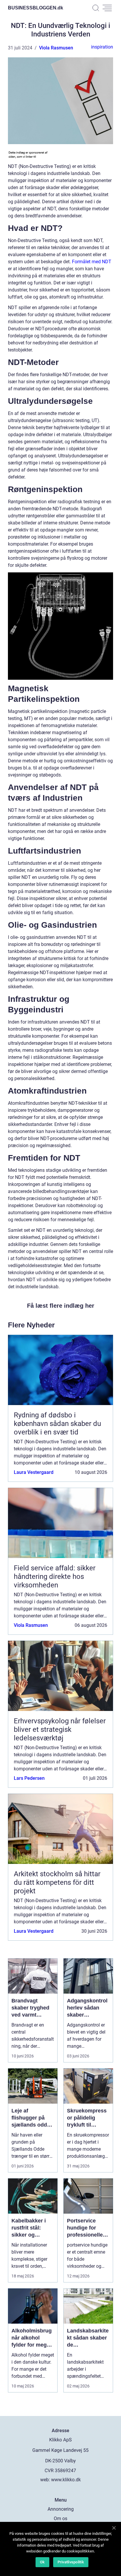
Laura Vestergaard (34, 1472)
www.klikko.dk (66, 2480)
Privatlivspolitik (71, 2562)
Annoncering (61, 2509)
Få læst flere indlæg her (61, 1306)
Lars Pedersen (29, 1778)
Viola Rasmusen (56, 48)
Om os (60, 2518)
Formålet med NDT (92, 262)
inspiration (102, 47)
